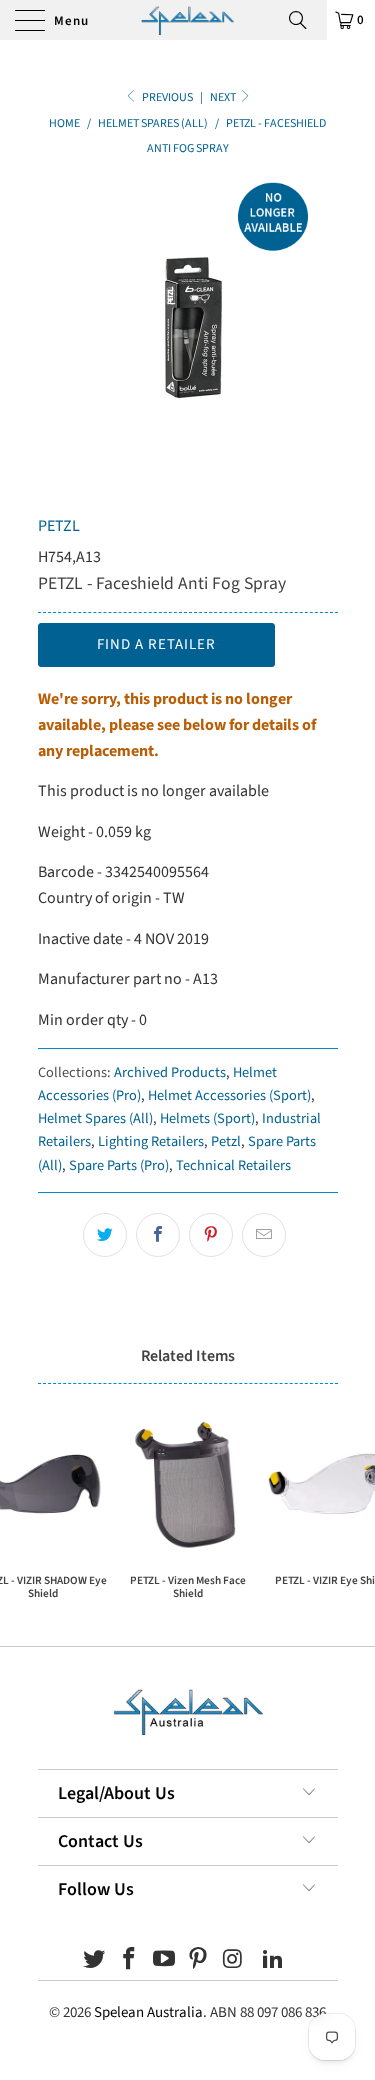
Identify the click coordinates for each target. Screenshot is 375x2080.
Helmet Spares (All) (95, 1118)
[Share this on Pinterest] (211, 1235)
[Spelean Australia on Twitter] (95, 1961)
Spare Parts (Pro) (119, 1165)
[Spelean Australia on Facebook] (130, 1961)
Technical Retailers (233, 1165)
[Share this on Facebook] (158, 1235)
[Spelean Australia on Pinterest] (199, 1961)
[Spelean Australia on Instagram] (234, 1961)
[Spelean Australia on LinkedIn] (273, 1961)
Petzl (226, 1141)
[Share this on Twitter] (105, 1235)
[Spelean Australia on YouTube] (164, 1961)
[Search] (305, 20)
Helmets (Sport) (207, 1118)
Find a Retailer (156, 644)
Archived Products (170, 1072)
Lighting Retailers (151, 1141)
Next (224, 97)
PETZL (59, 526)
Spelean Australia (148, 2012)
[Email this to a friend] (264, 1235)
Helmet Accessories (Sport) (229, 1095)
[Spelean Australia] (187, 20)
